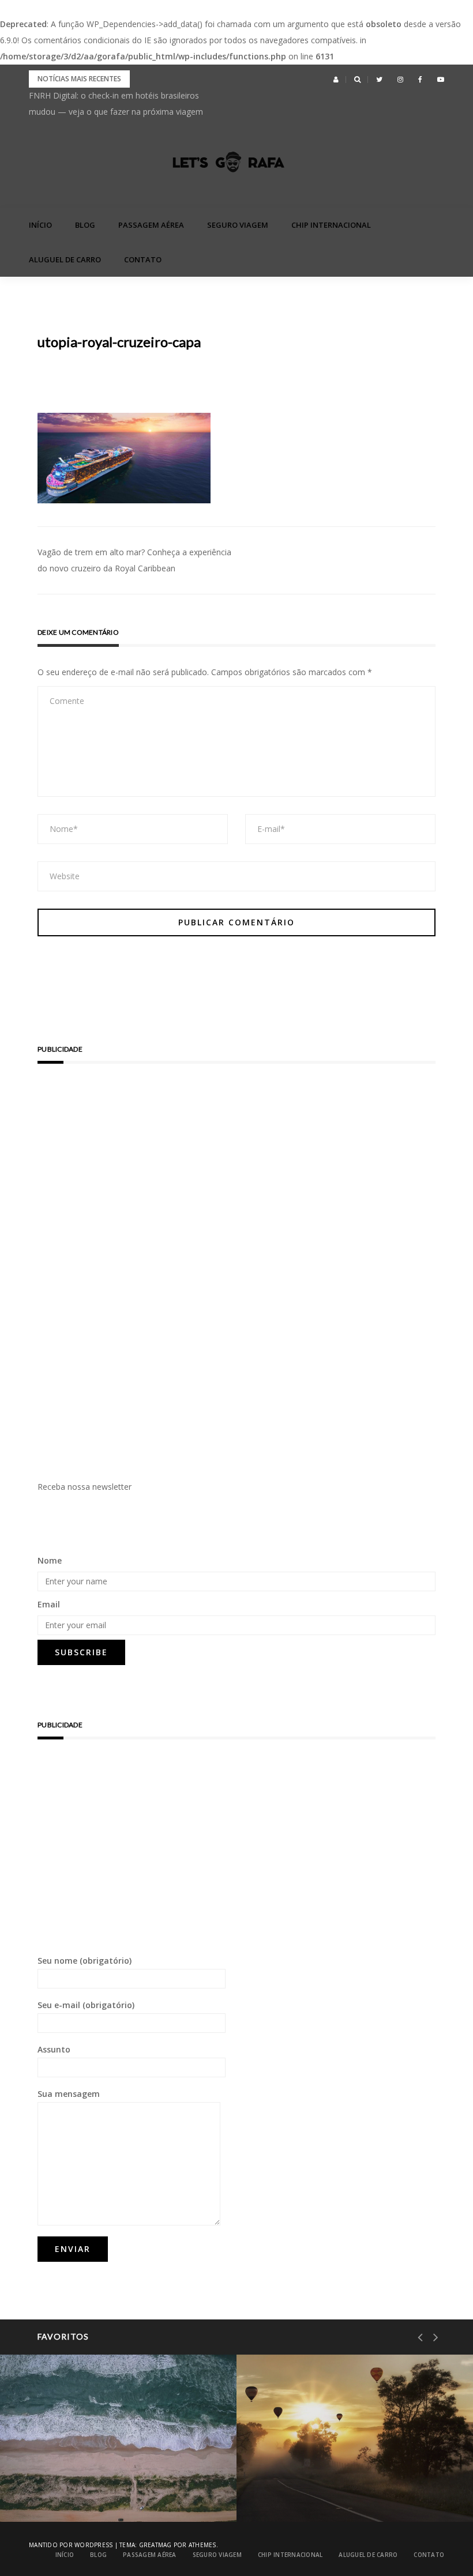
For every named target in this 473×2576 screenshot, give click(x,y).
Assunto (54, 2049)
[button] (336, 80)
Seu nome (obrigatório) (85, 1961)
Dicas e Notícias (313, 2462)
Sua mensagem (69, 2094)
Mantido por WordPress (71, 2545)
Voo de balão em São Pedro (337, 2492)
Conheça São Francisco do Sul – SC (114, 2492)
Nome (50, 1560)
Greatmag (155, 2545)
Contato (143, 259)
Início (40, 225)
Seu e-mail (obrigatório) (86, 2005)
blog (85, 225)
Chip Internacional (331, 225)
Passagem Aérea (151, 225)
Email (49, 1604)
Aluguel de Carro (65, 259)
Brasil (58, 2462)
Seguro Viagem (238, 225)
